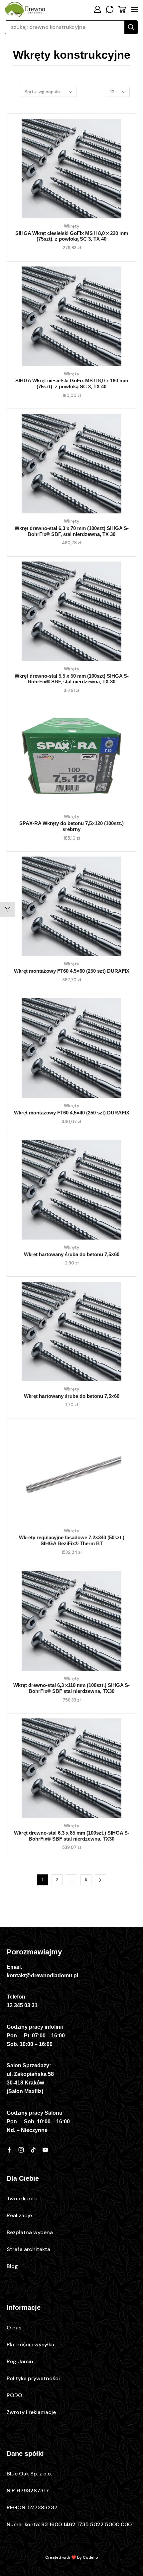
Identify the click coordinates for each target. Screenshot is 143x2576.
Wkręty (71, 226)
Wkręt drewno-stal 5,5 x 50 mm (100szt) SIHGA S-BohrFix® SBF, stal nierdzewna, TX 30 (72, 679)
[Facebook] (9, 2150)
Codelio (90, 2557)
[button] (97, 9)
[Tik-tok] (33, 2150)
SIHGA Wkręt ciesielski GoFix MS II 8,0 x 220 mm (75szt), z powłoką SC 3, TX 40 (72, 236)
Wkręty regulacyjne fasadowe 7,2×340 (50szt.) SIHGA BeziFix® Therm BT (72, 1541)
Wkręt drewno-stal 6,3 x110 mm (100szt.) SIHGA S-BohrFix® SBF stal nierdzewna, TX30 (71, 1688)
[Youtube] (45, 2150)
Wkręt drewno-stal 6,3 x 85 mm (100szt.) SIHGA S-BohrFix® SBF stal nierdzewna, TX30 (72, 1836)
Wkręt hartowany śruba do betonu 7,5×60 (72, 1254)
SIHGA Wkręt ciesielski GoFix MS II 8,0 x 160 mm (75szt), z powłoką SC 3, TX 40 (72, 384)
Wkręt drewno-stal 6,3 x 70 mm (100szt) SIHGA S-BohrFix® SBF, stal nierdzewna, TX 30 (72, 531)
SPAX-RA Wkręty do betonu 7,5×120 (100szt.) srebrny (71, 826)
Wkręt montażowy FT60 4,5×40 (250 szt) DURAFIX (72, 1113)
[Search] (131, 27)
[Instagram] (21, 2150)
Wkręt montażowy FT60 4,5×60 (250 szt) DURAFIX (72, 971)
